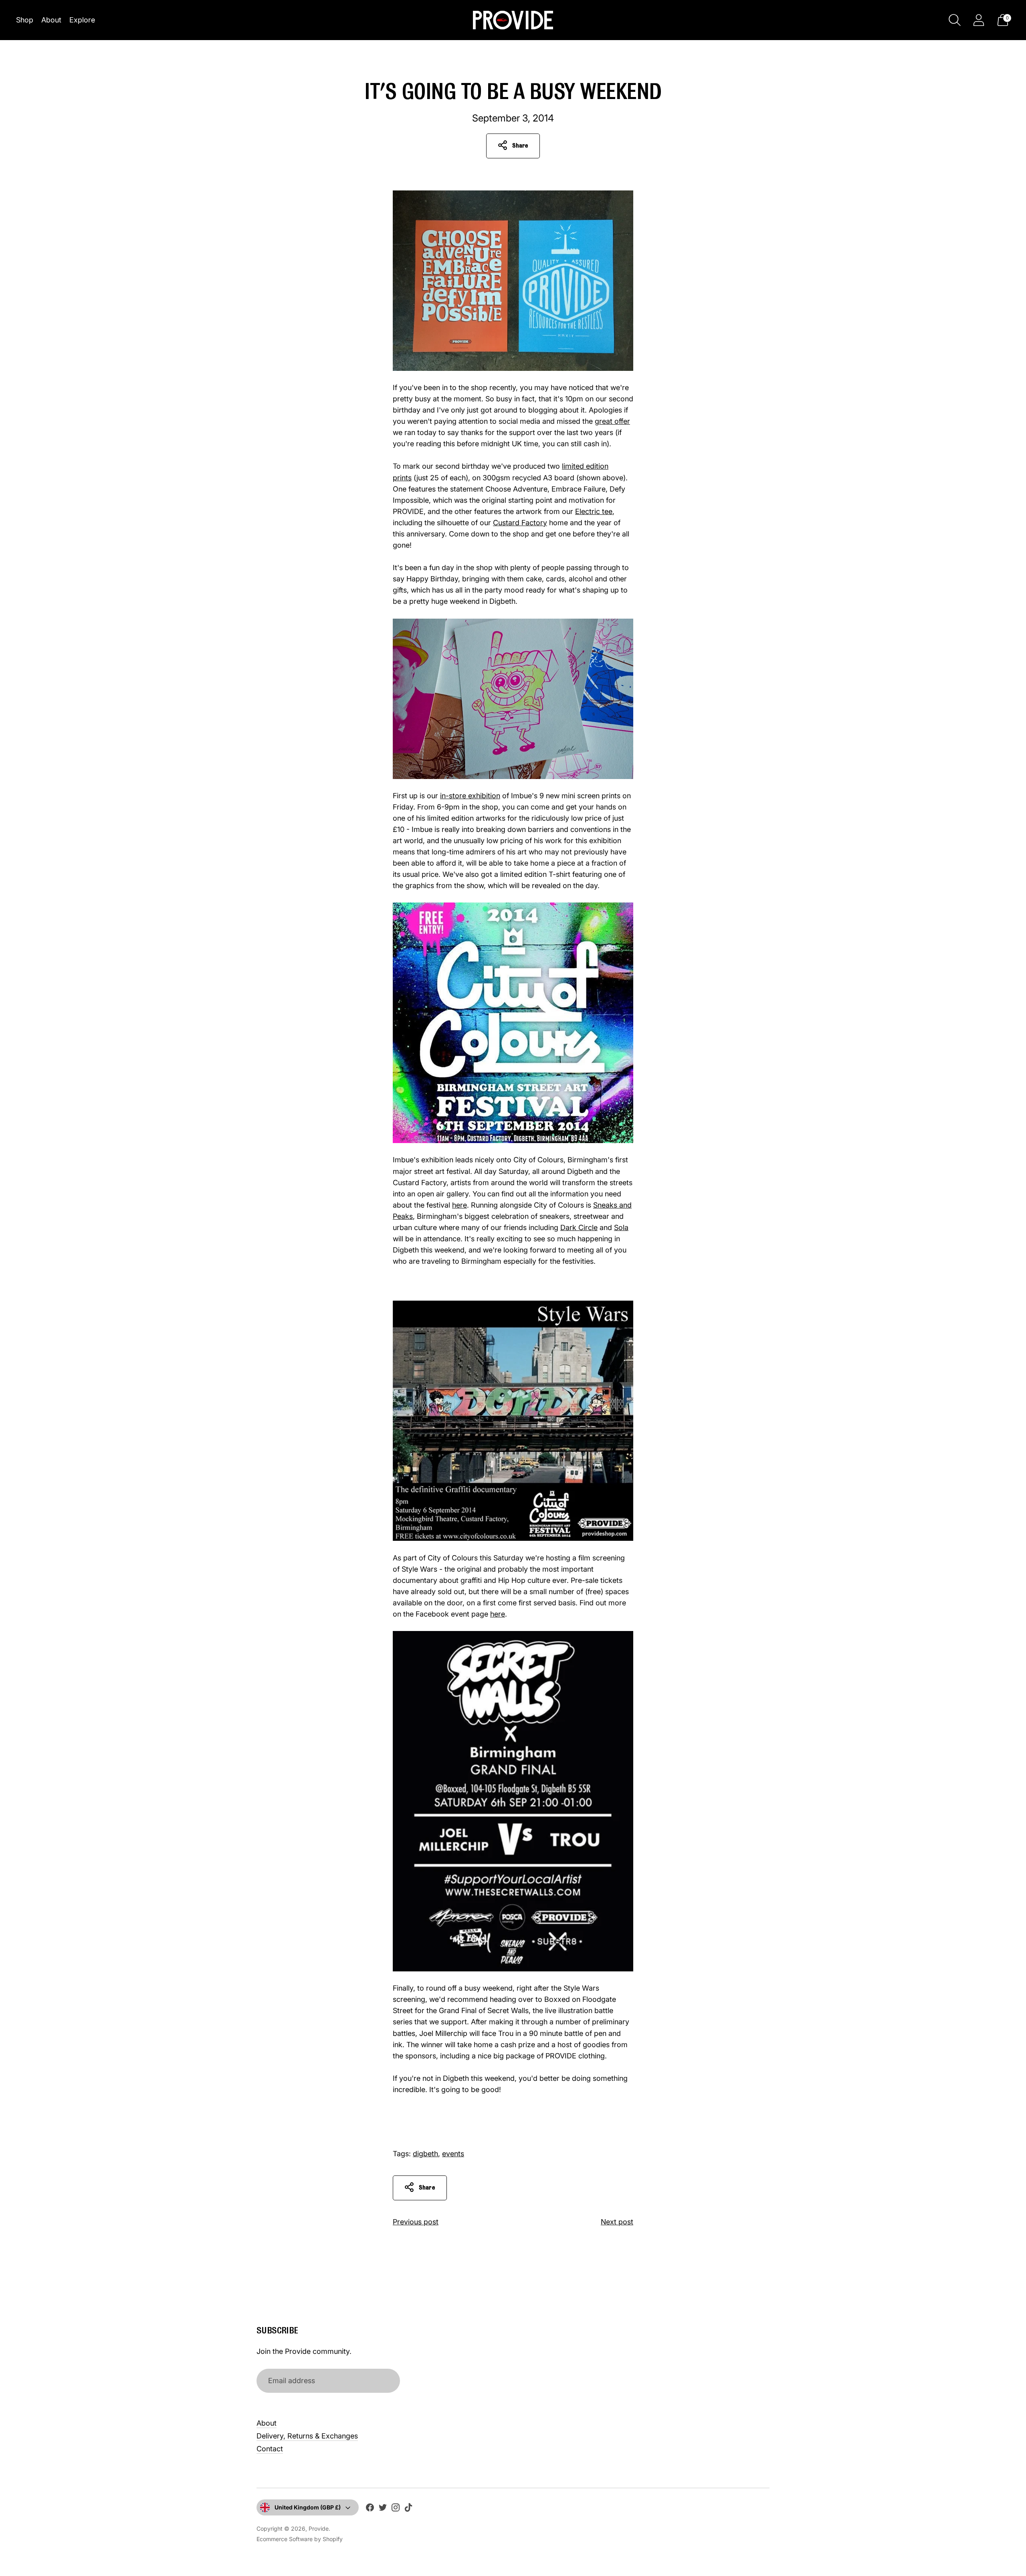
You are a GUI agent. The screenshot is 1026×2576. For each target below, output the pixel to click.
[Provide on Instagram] (396, 2509)
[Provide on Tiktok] (408, 2509)
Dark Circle (579, 1227)
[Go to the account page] (979, 20)
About (51, 20)
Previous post (416, 2222)
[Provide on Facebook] (370, 2509)
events (453, 2154)
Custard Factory (520, 523)
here (459, 1205)
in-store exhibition (470, 796)
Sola (621, 1227)
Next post (617, 2222)
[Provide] (513, 20)
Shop (25, 20)
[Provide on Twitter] (383, 2509)
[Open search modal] (955, 20)
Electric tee (594, 511)
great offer (612, 421)
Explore (82, 20)
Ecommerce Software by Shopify (300, 2539)
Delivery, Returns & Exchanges (307, 2436)
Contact (270, 2449)
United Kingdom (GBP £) (308, 2507)
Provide (319, 2528)
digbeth (425, 2154)
